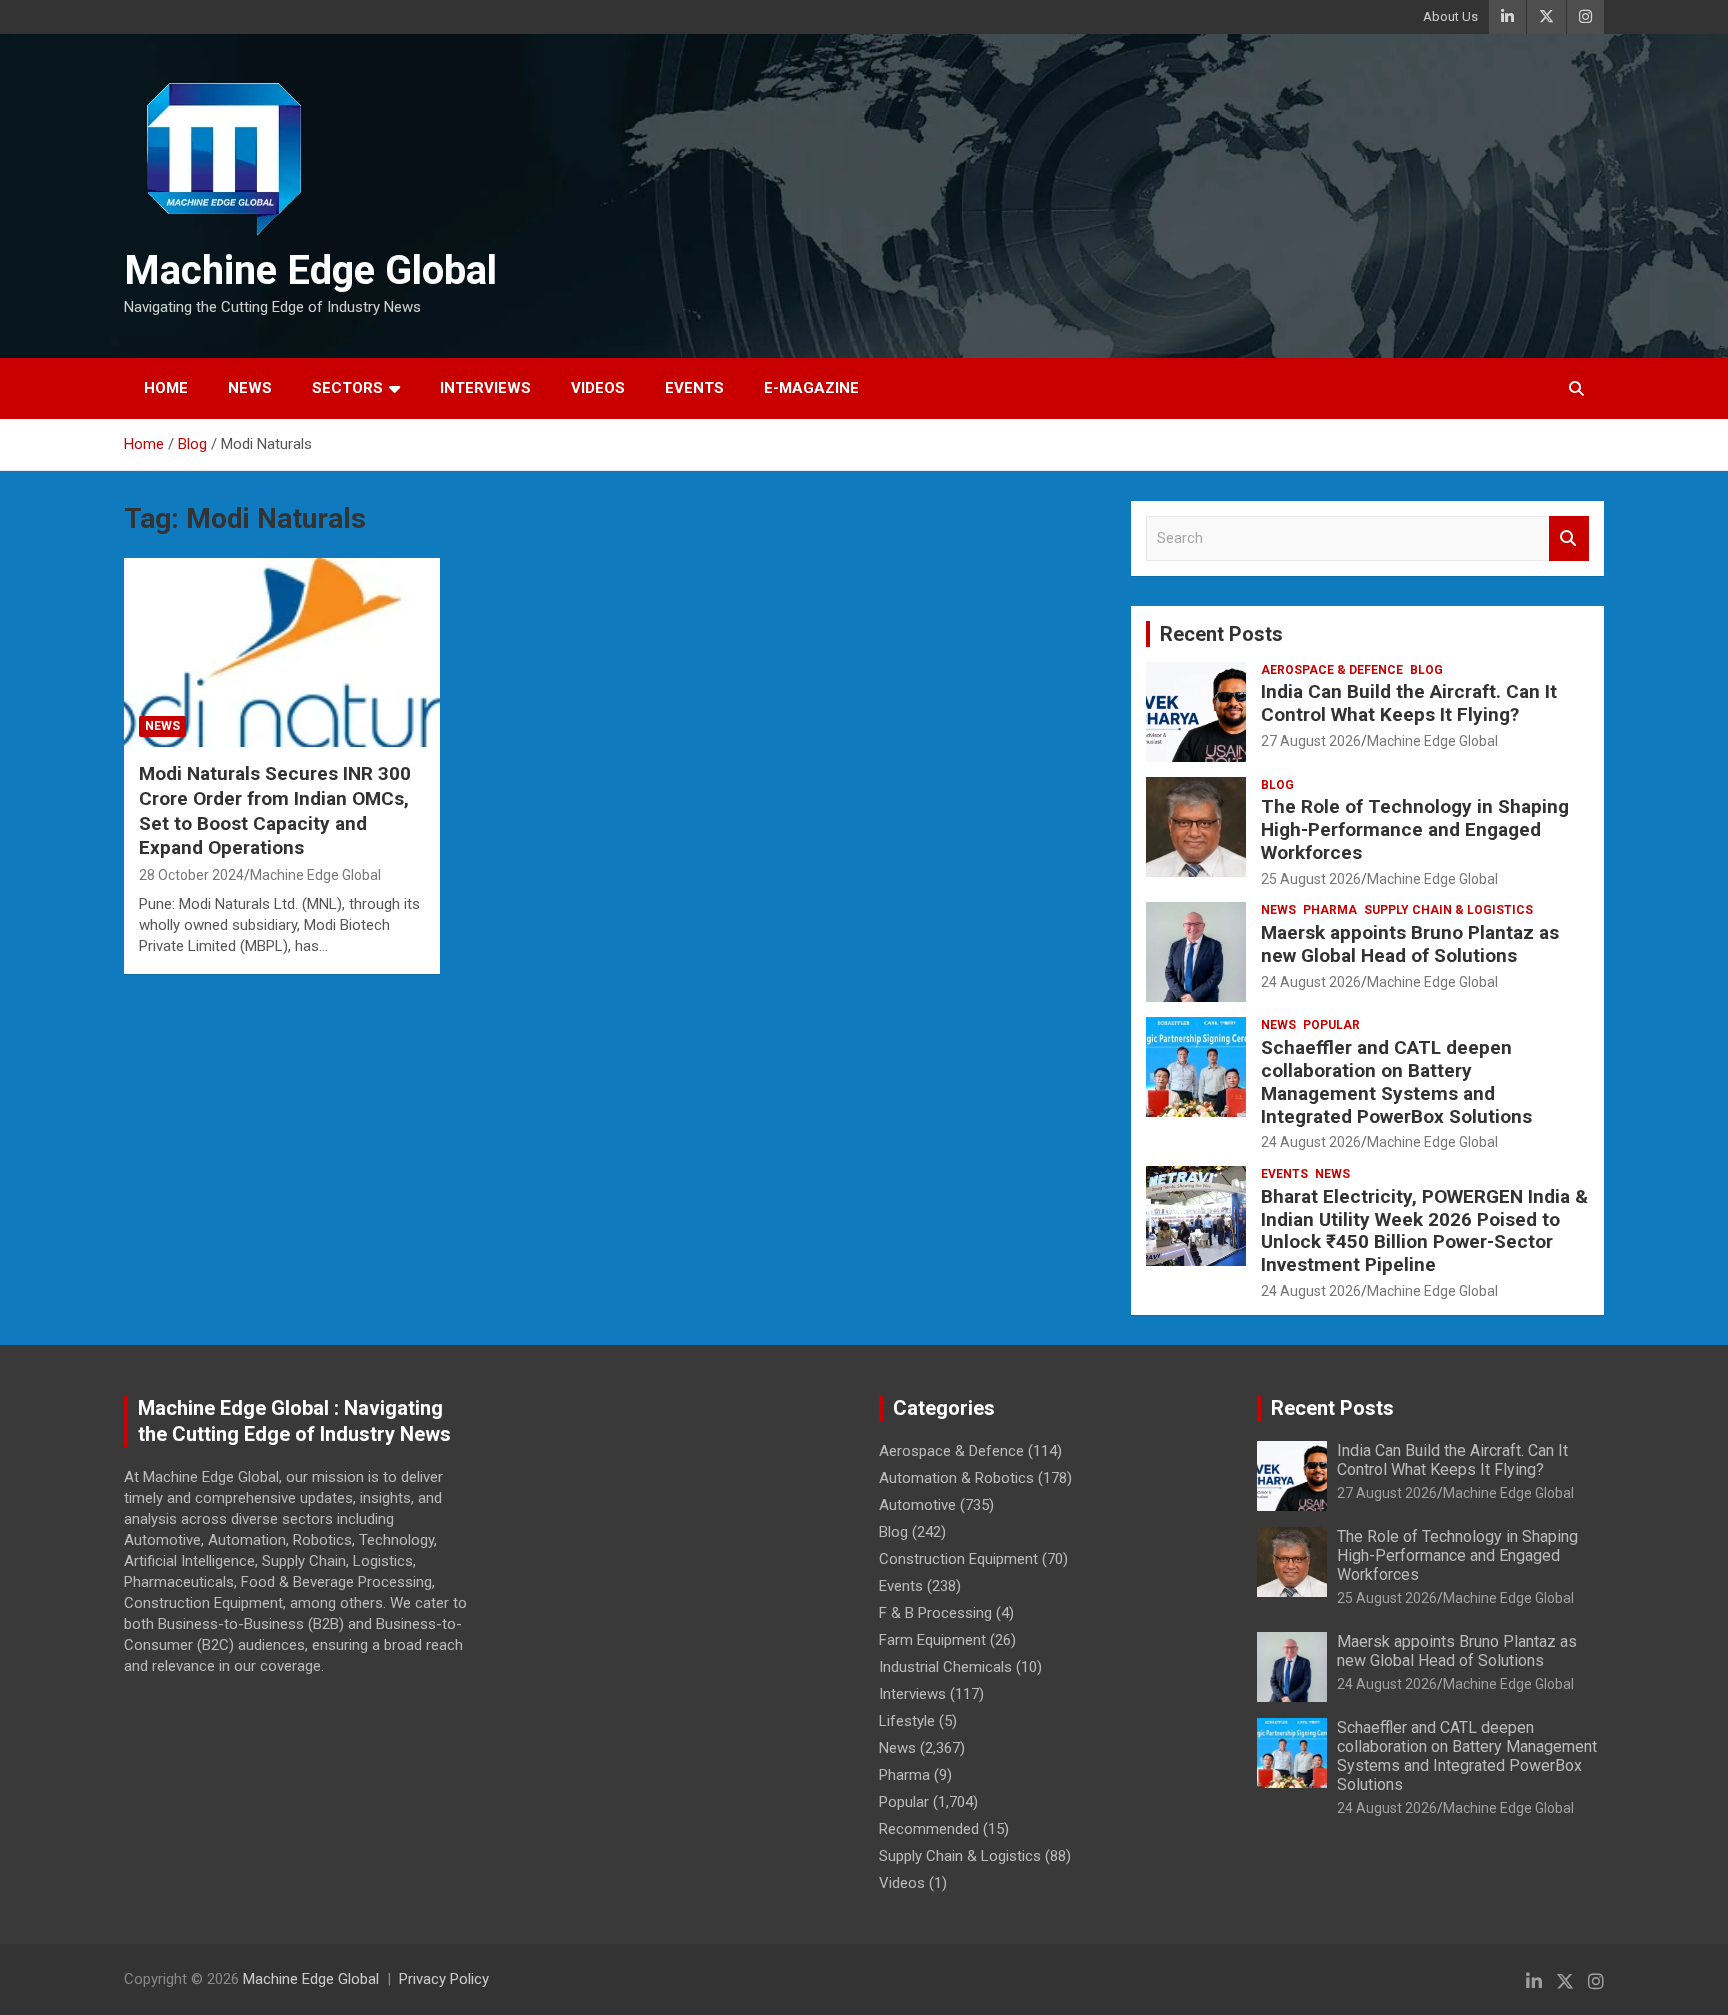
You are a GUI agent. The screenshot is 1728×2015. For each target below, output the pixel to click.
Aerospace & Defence (1332, 670)
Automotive (917, 1505)
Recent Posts (1221, 634)
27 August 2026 (1311, 741)
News (250, 388)
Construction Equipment (958, 1559)
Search (1569, 538)
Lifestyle (907, 1721)
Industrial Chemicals (945, 1667)
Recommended (929, 1829)
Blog (1426, 670)
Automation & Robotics (956, 1478)
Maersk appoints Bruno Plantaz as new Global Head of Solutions (1410, 944)
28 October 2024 (191, 875)
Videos (598, 388)
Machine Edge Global (310, 270)
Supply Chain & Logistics (1448, 910)
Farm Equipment (932, 1640)
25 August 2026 (1311, 879)
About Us (1450, 16)
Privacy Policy (444, 1979)
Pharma (1330, 910)
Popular (1331, 1025)
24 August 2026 (1311, 982)
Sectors (347, 388)
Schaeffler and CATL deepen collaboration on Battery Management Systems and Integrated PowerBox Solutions (1396, 1081)
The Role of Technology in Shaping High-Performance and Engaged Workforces (1415, 829)
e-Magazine (811, 388)
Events (694, 388)
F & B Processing (935, 1613)
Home (166, 388)
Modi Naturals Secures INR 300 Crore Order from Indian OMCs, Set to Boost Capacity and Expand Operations (275, 810)
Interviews (485, 388)
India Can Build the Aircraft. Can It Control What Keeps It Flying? (1409, 703)
